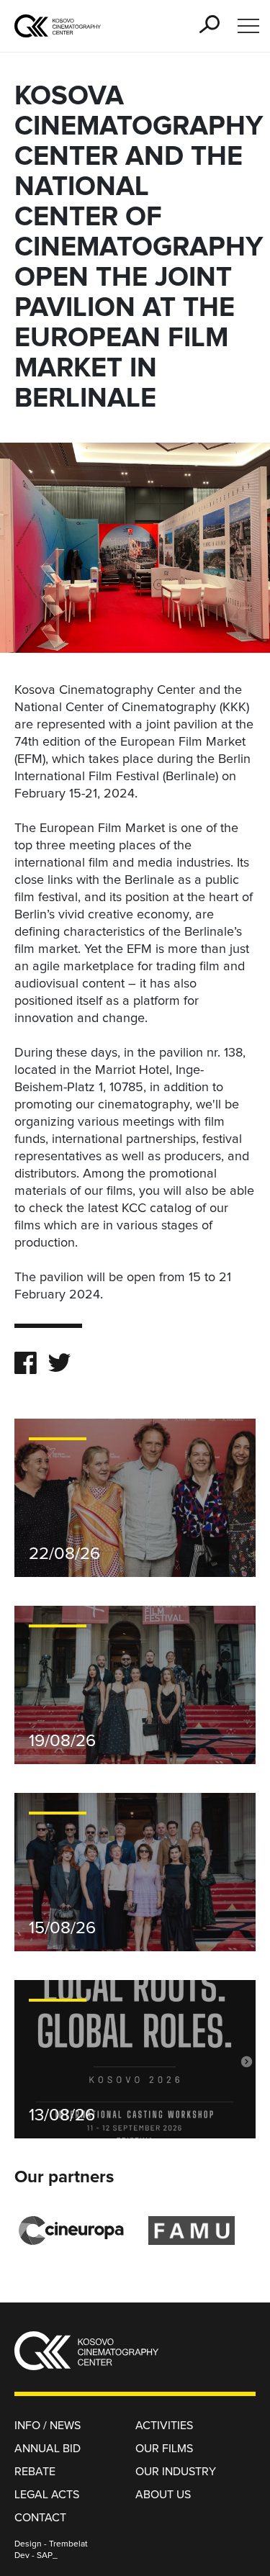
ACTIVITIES (164, 2426)
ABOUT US (163, 2495)
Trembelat (68, 2544)
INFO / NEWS (48, 2426)
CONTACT (40, 2518)
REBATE (35, 2472)
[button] (210, 24)
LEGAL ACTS (47, 2495)
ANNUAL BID (48, 2449)
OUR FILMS (164, 2449)
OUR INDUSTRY (176, 2472)
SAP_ (47, 2556)
